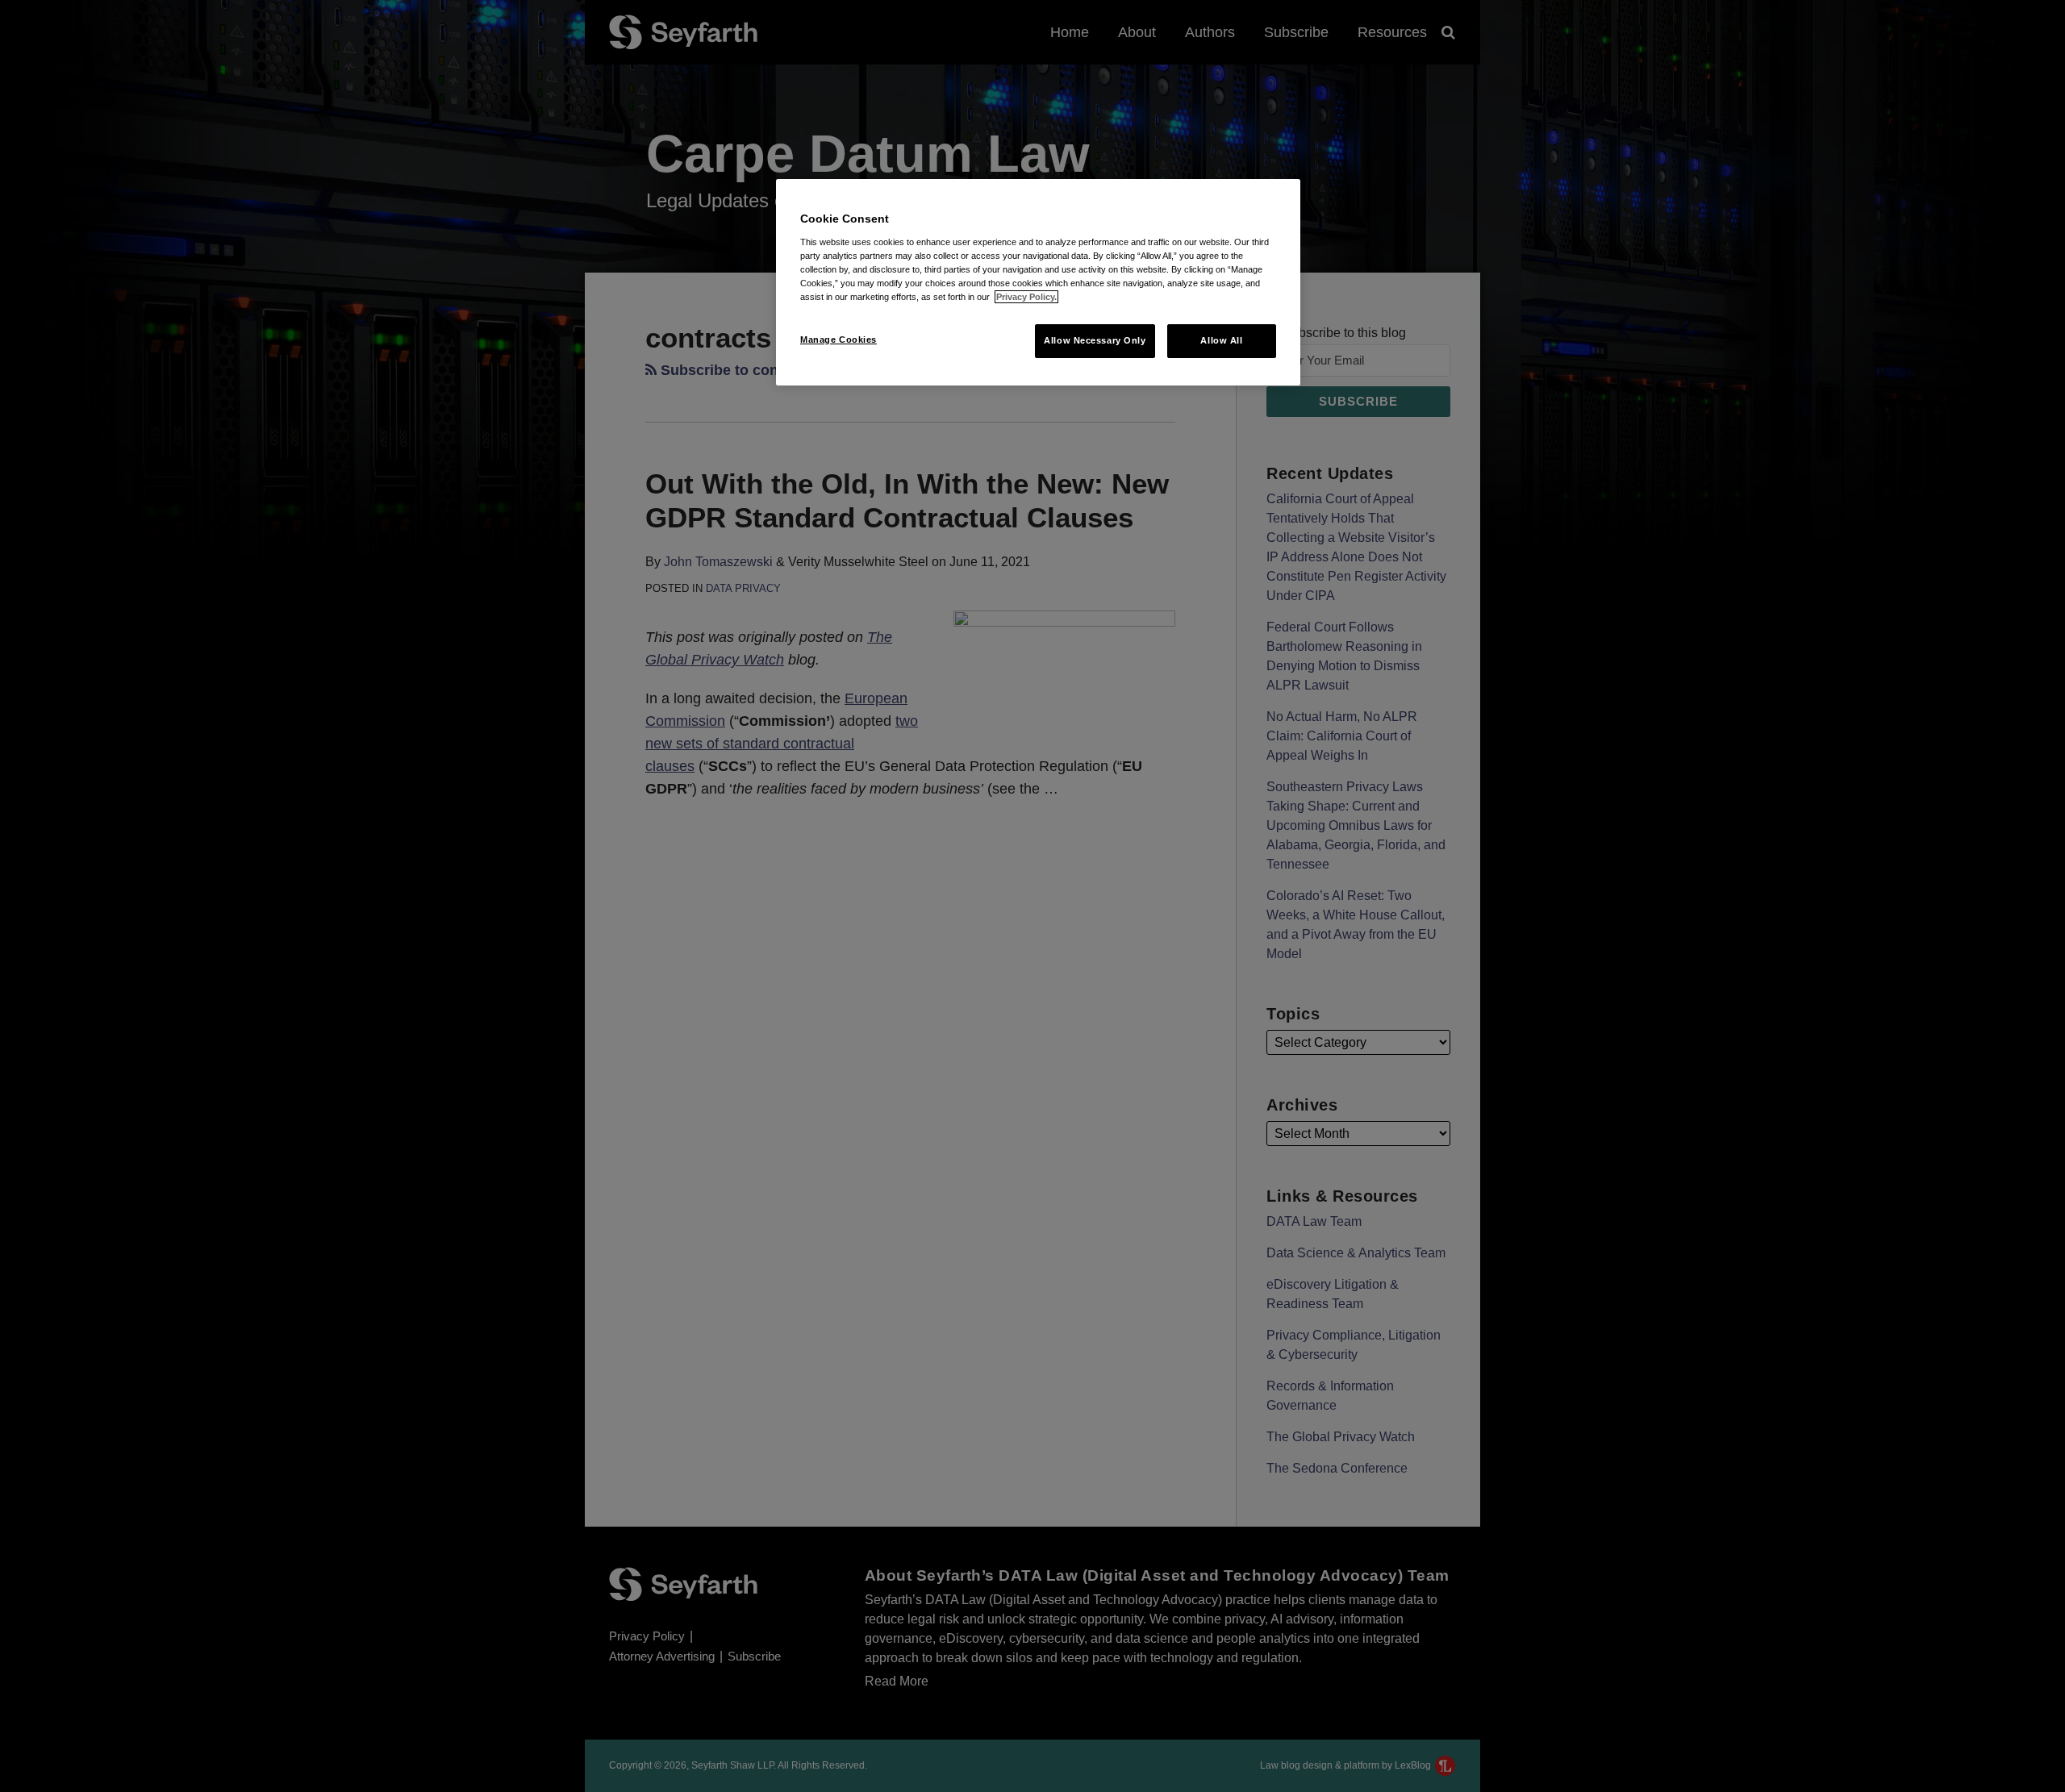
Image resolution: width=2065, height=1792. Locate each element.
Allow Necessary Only (1095, 340)
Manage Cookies (839, 340)
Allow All (1221, 340)
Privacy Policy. (1026, 297)
